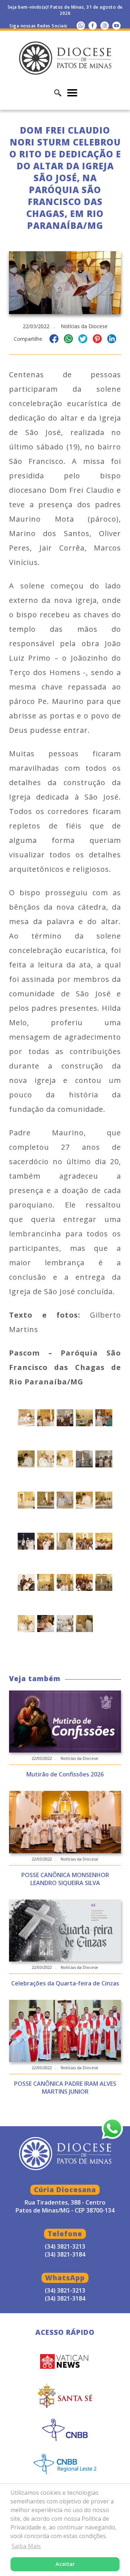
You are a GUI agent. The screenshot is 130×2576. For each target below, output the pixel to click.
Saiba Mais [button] (26, 2546)
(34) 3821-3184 (65, 2298)
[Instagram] (105, 25)
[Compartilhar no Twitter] (83, 340)
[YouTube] (116, 25)
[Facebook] (93, 25)
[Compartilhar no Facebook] (54, 340)
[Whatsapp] (81, 25)
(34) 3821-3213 (65, 2290)
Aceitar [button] (65, 2564)
